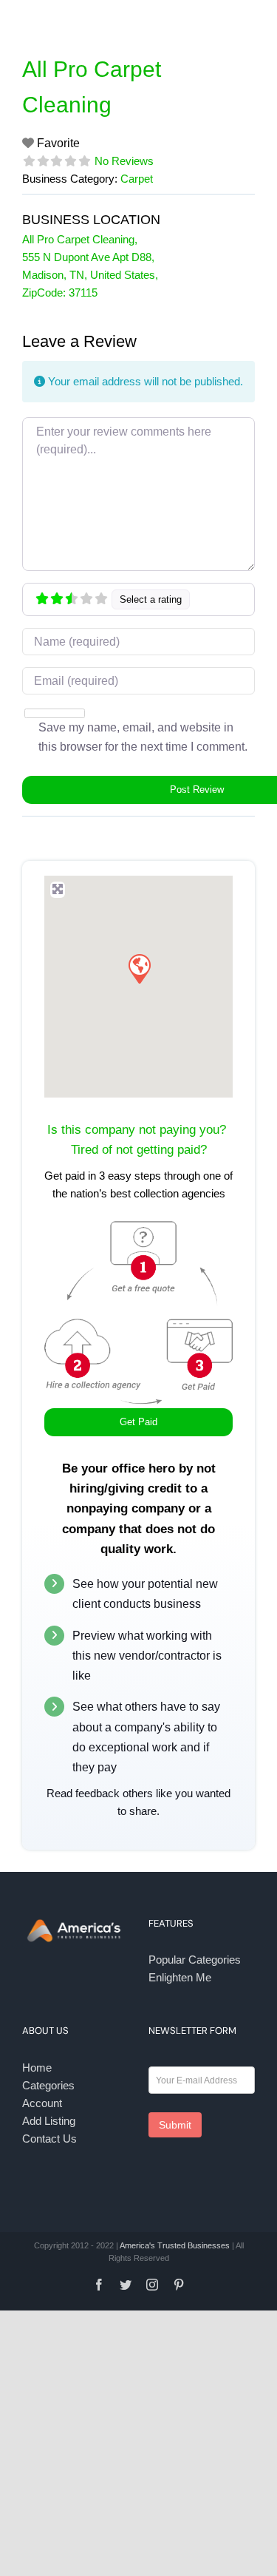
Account (42, 2103)
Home (37, 2068)
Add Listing (49, 2121)
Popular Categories (195, 1960)
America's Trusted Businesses (175, 2245)
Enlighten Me (180, 1977)
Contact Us (49, 2139)
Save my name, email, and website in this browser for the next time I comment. (143, 737)
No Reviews (124, 161)
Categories (48, 2085)
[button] (139, 968)
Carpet (137, 179)
